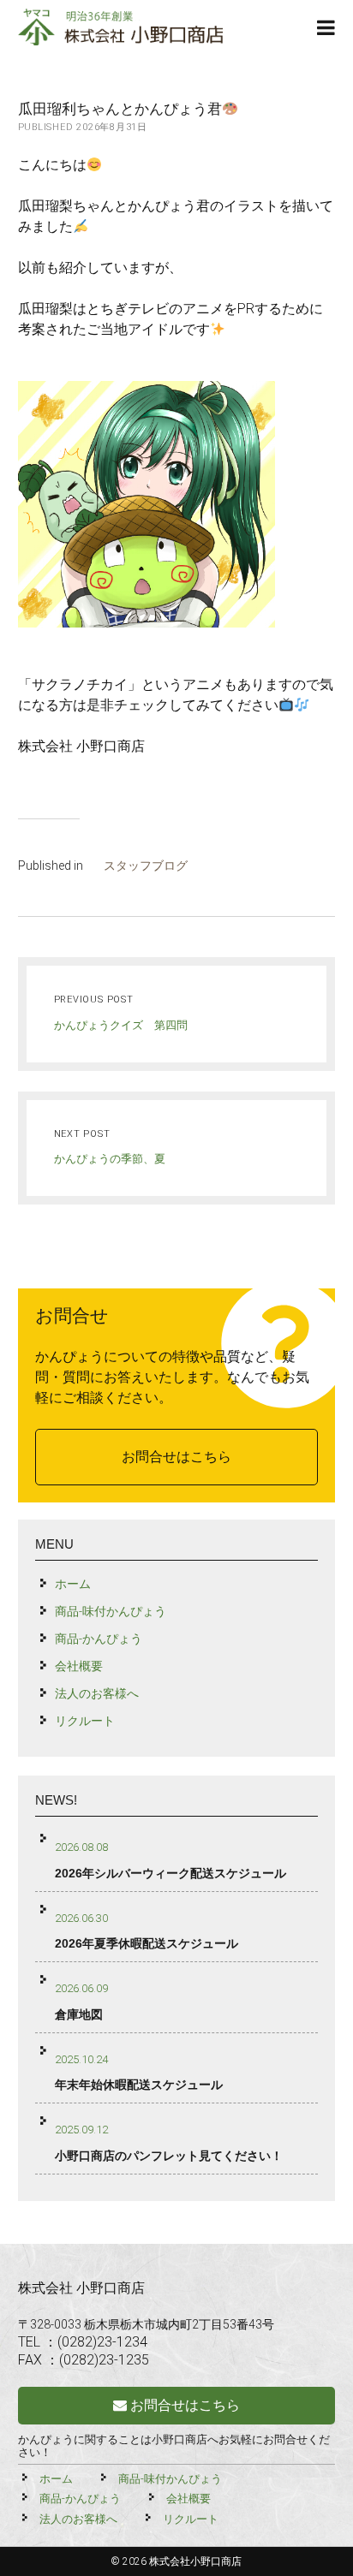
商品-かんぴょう (99, 1639)
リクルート (85, 1721)
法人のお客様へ (97, 1693)
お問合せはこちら (176, 1457)
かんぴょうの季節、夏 (110, 1159)
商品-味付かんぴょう (111, 1611)
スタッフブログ (146, 866)
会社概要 (79, 1666)
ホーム (73, 1584)
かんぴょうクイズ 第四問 (121, 1025)
